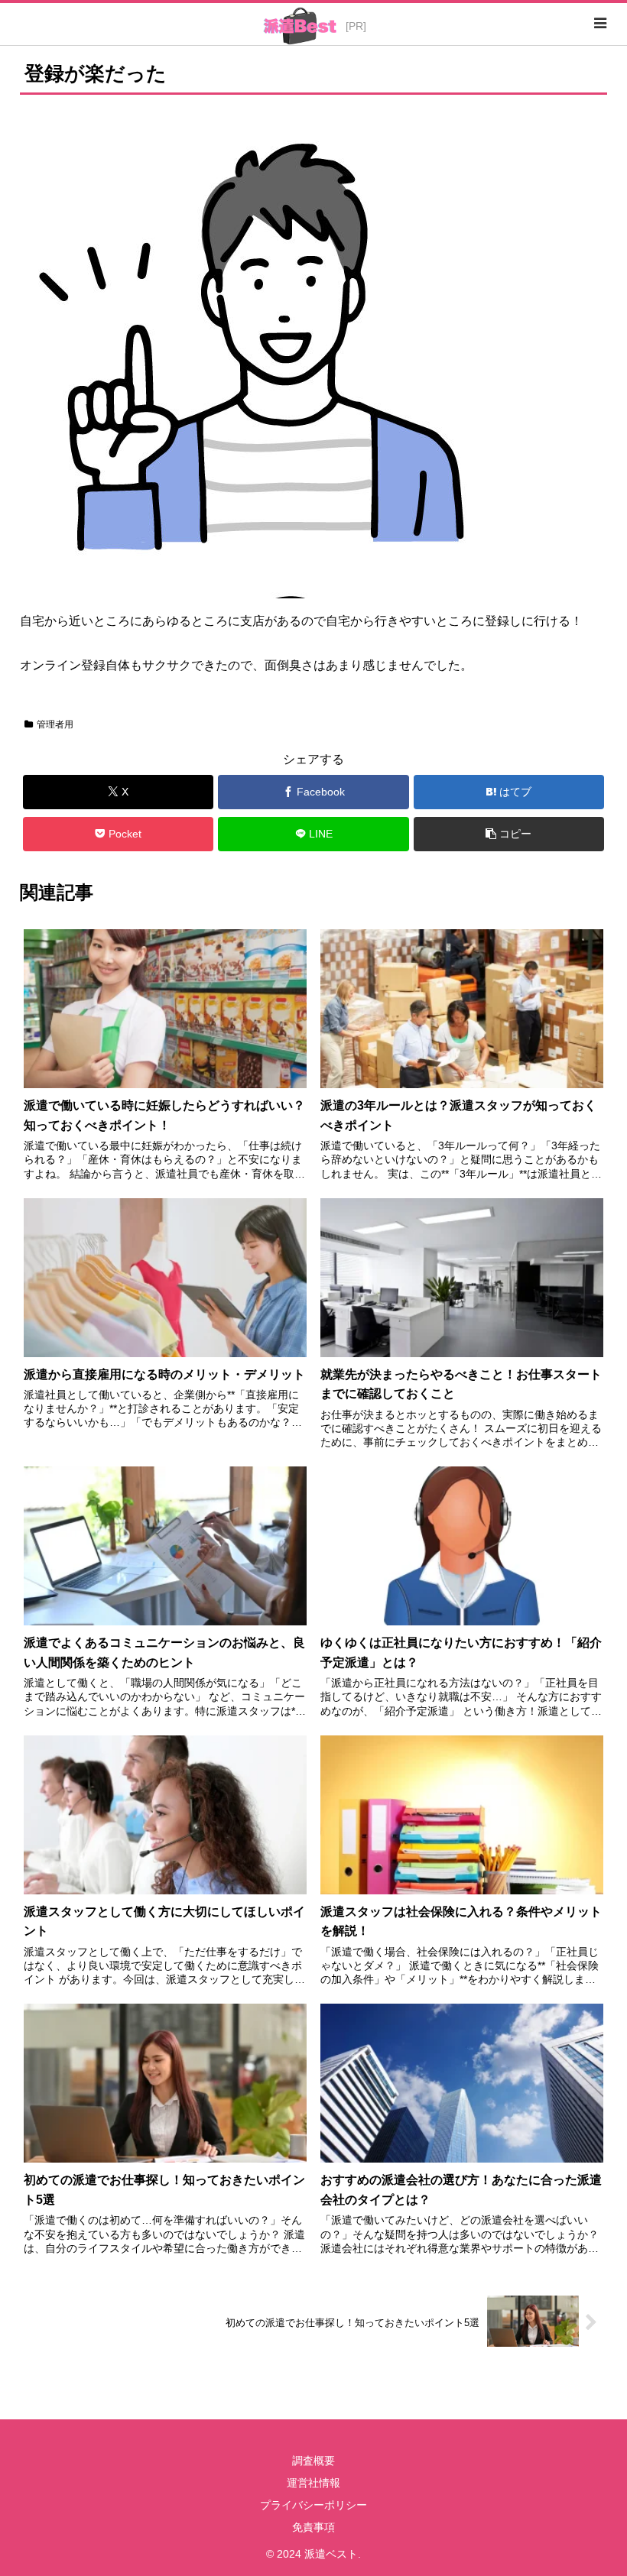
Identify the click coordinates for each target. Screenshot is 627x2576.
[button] (509, 834)
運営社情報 (313, 2483)
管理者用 (55, 724)
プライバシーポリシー (313, 2505)
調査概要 (313, 2461)
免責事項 (313, 2527)
